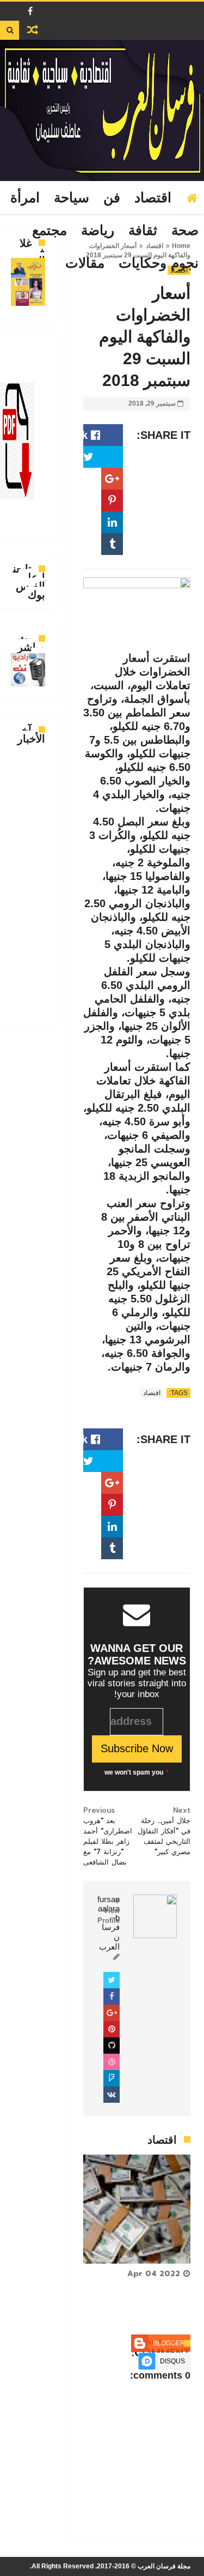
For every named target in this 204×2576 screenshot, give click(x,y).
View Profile (109, 1916)
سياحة (72, 198)
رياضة (98, 231)
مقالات (85, 263)
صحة (185, 231)
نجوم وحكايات (159, 263)
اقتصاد (153, 198)
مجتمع (50, 231)
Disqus (172, 2361)
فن (112, 198)
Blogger (169, 2343)
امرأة (25, 198)
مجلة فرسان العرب (164, 2566)
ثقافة (143, 231)
